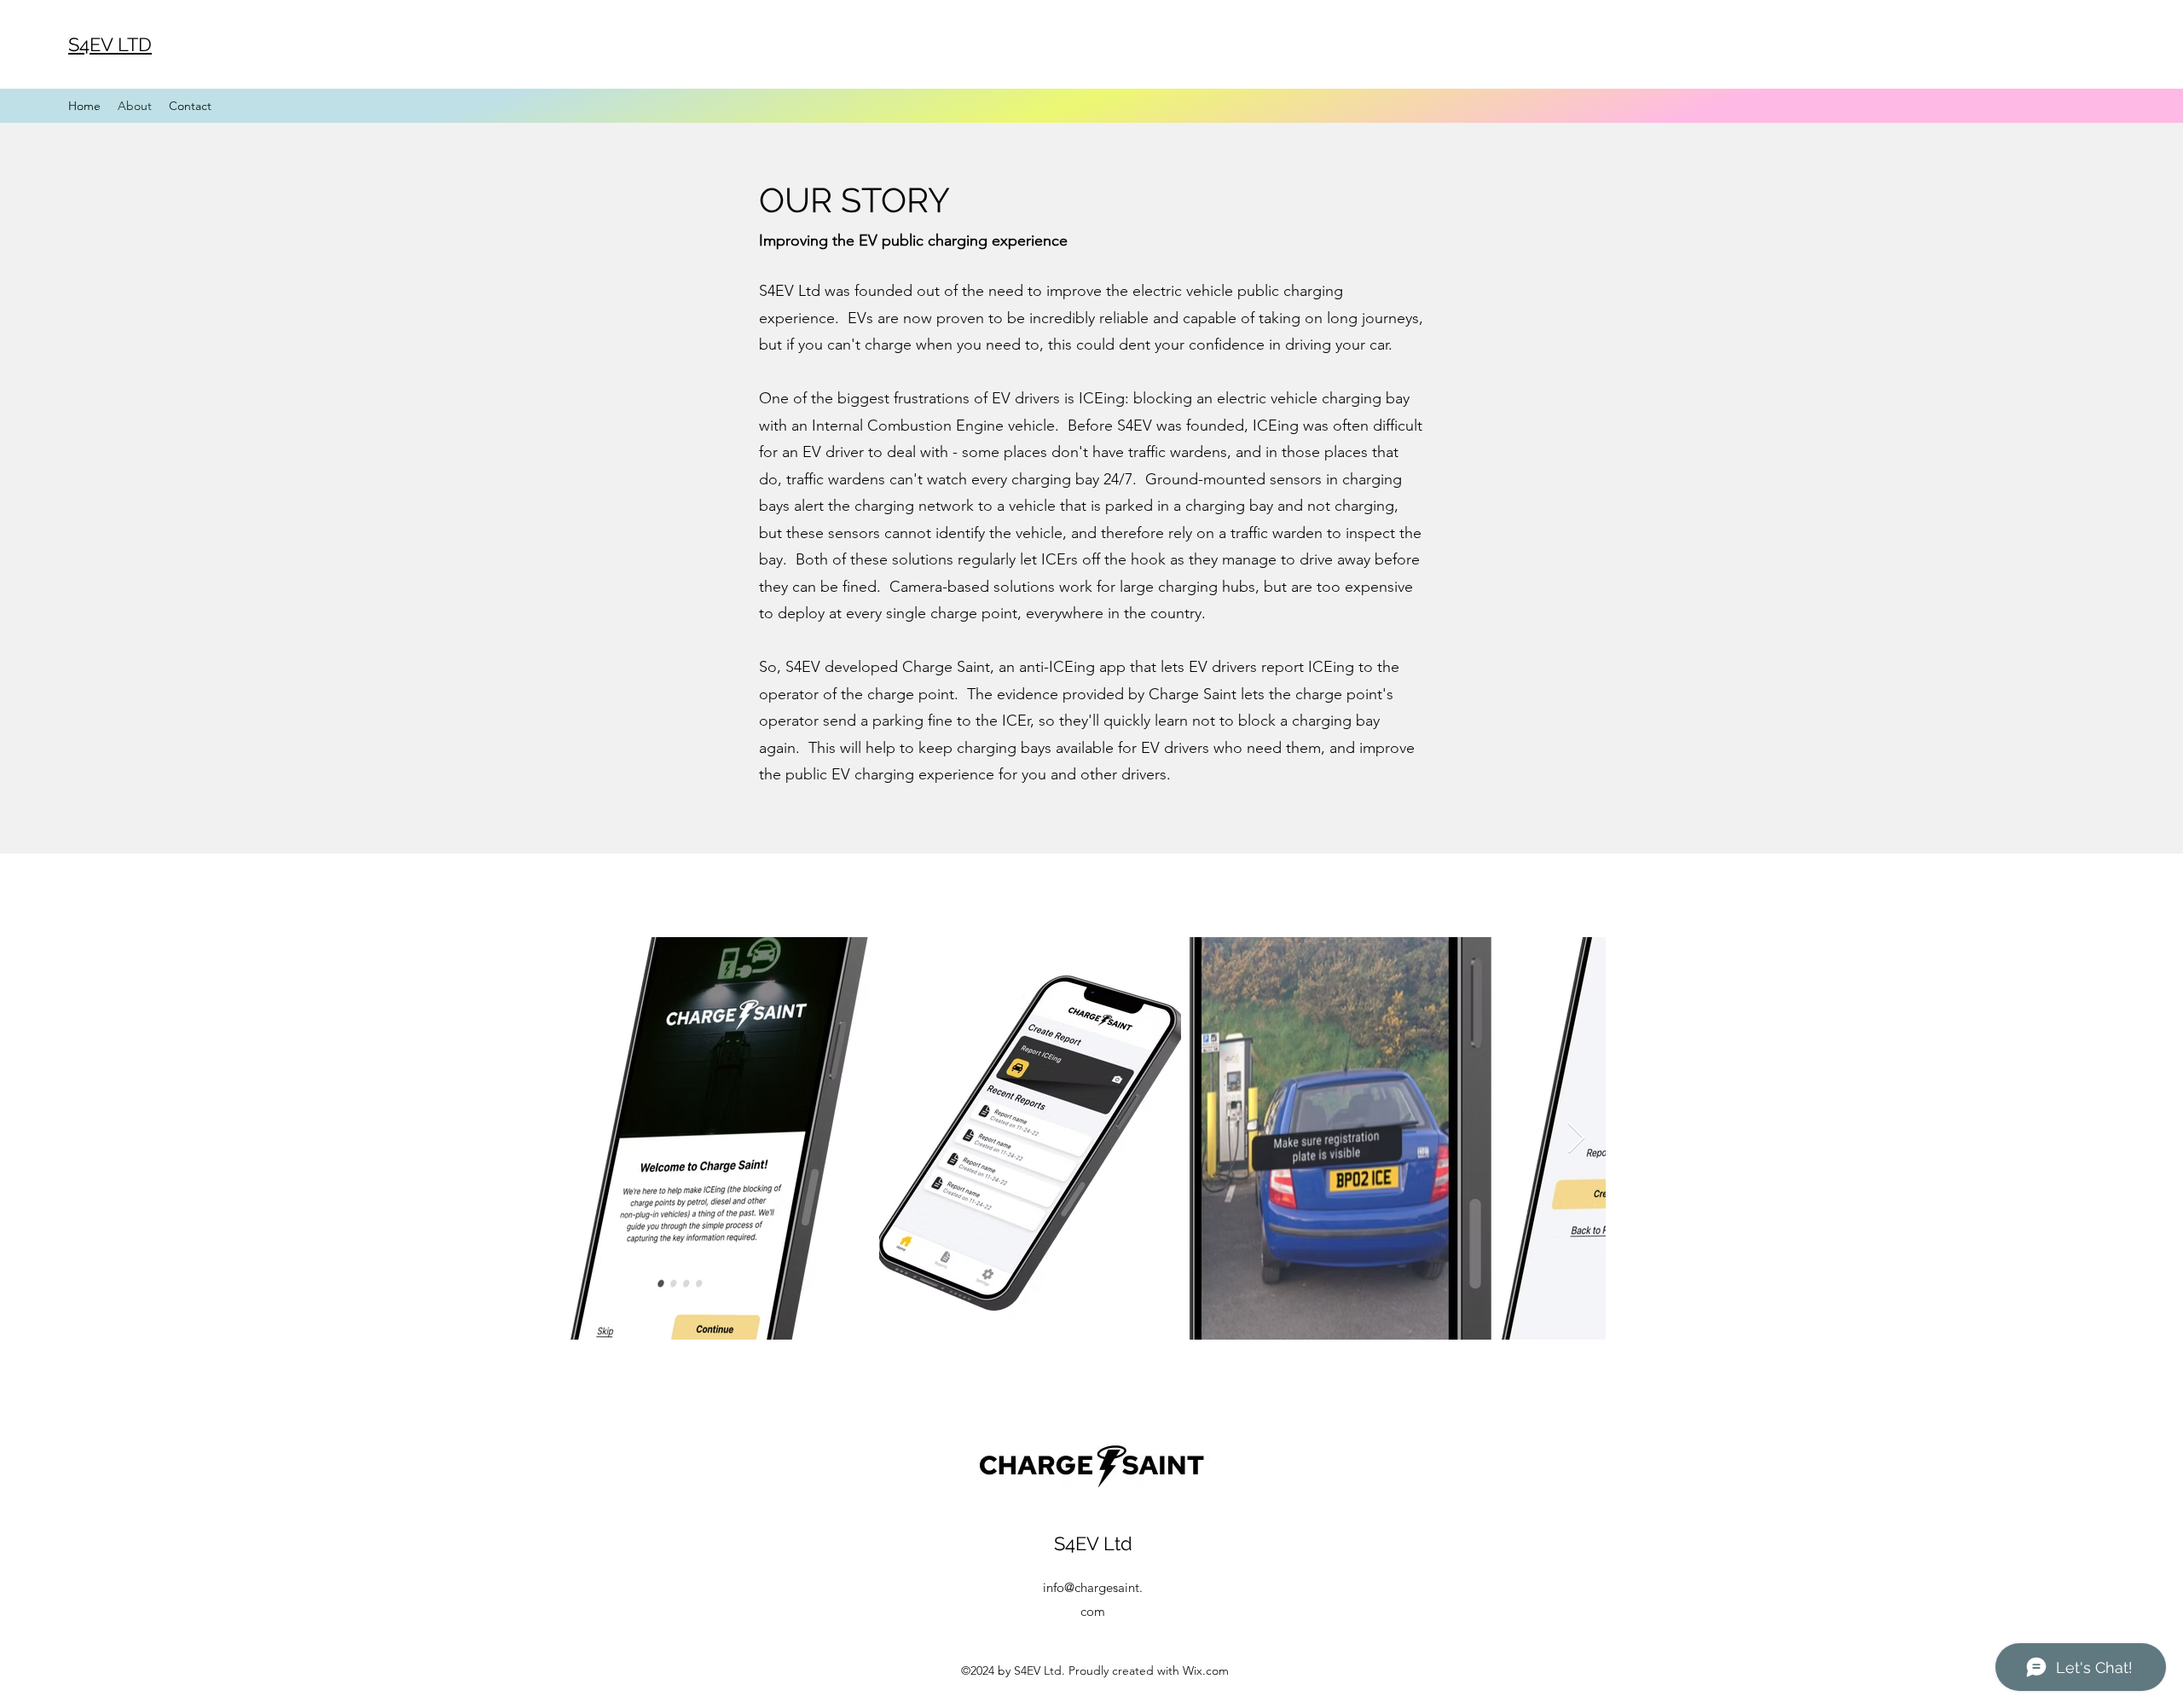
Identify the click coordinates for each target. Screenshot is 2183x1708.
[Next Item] (1576, 1139)
